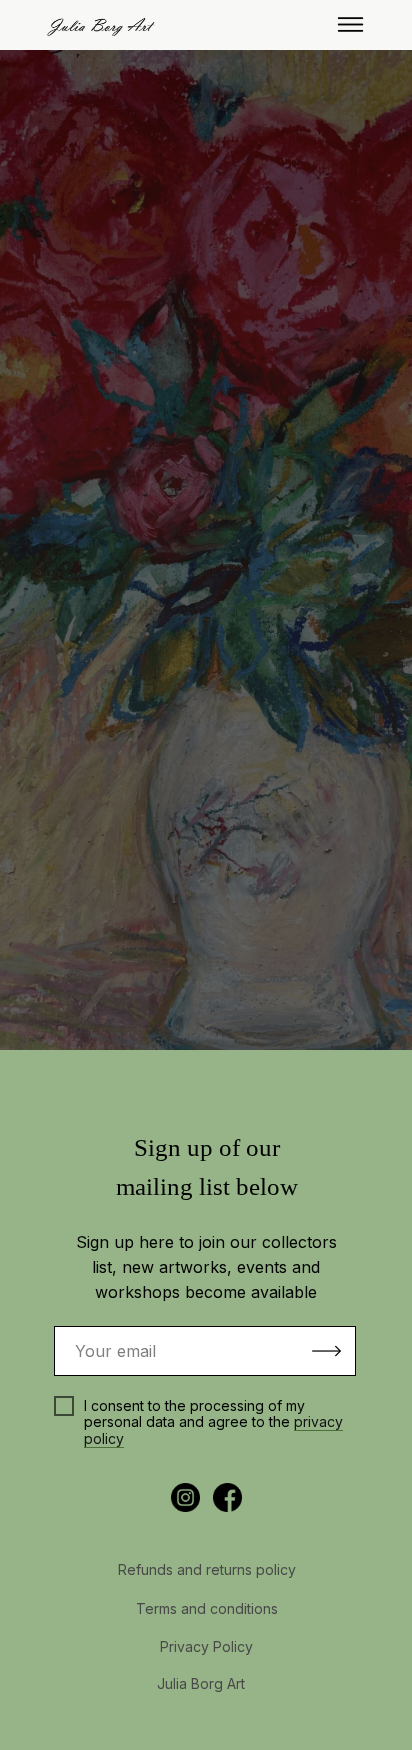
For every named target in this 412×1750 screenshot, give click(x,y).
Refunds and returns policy (207, 1569)
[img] (350, 24)
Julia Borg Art (201, 1683)
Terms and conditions (207, 1608)
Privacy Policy (206, 1646)
